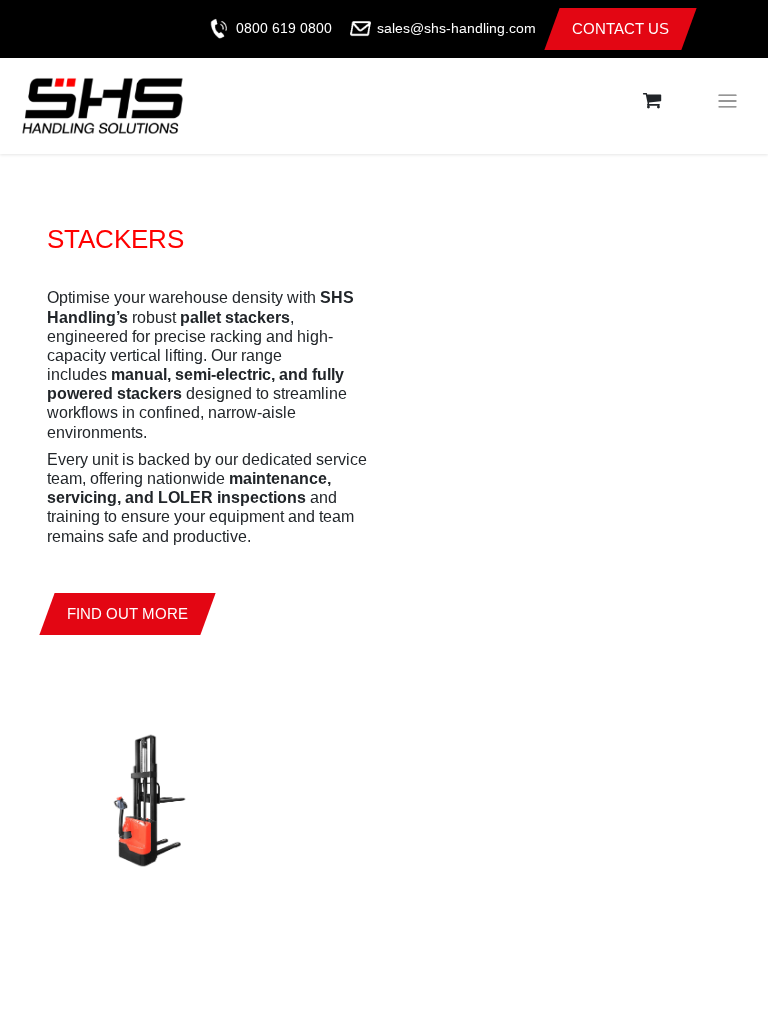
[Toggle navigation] (727, 101)
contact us (620, 28)
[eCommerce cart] (652, 101)
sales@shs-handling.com (456, 28)
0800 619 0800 (284, 28)
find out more (127, 613)
